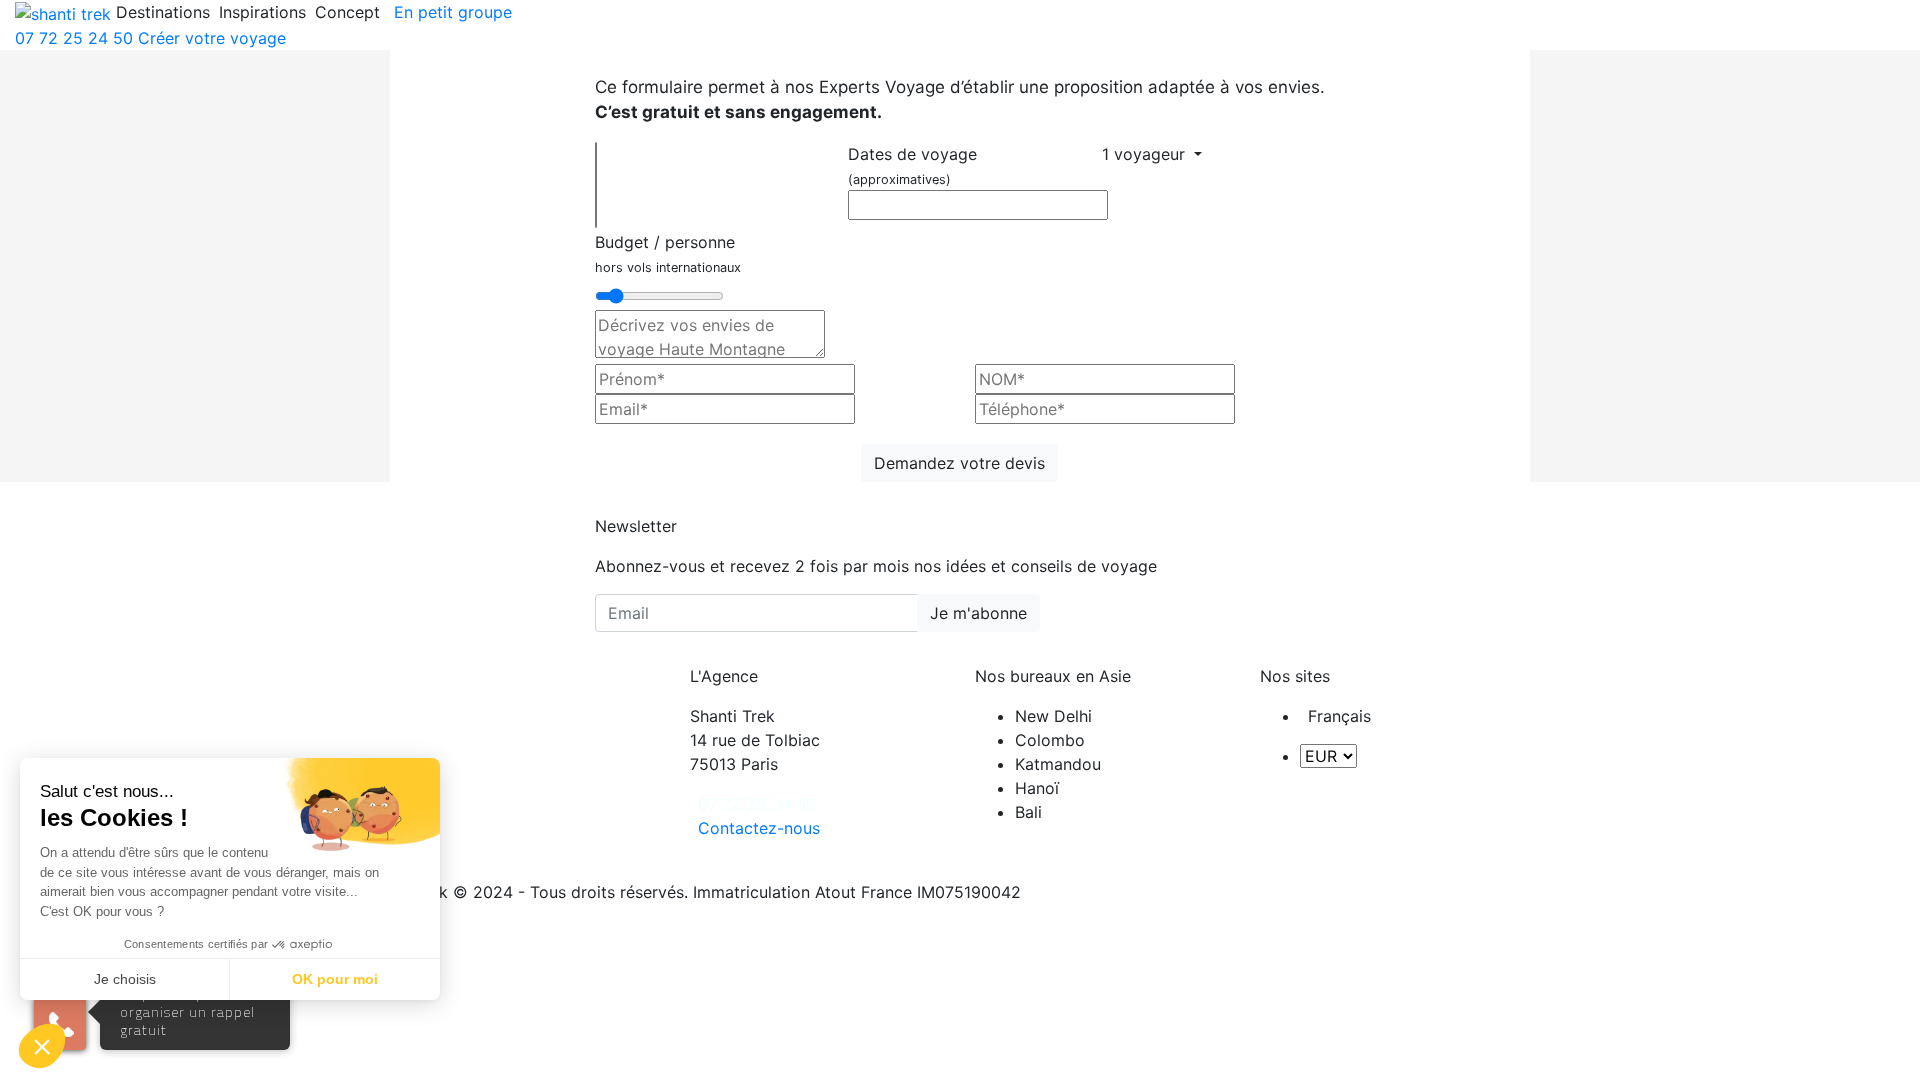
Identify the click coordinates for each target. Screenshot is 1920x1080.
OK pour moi (335, 979)
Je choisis (125, 979)
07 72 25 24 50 (74, 38)
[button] (42, 1046)
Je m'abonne (978, 613)
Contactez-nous (759, 828)
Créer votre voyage (212, 38)
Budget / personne (668, 253)
